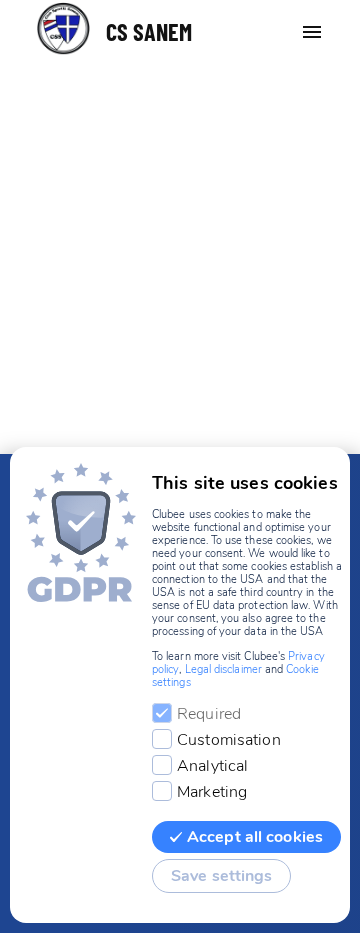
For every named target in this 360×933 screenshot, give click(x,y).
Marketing (212, 792)
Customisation (229, 740)
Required (209, 714)
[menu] (312, 32)
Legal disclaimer (223, 669)
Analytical (212, 766)
